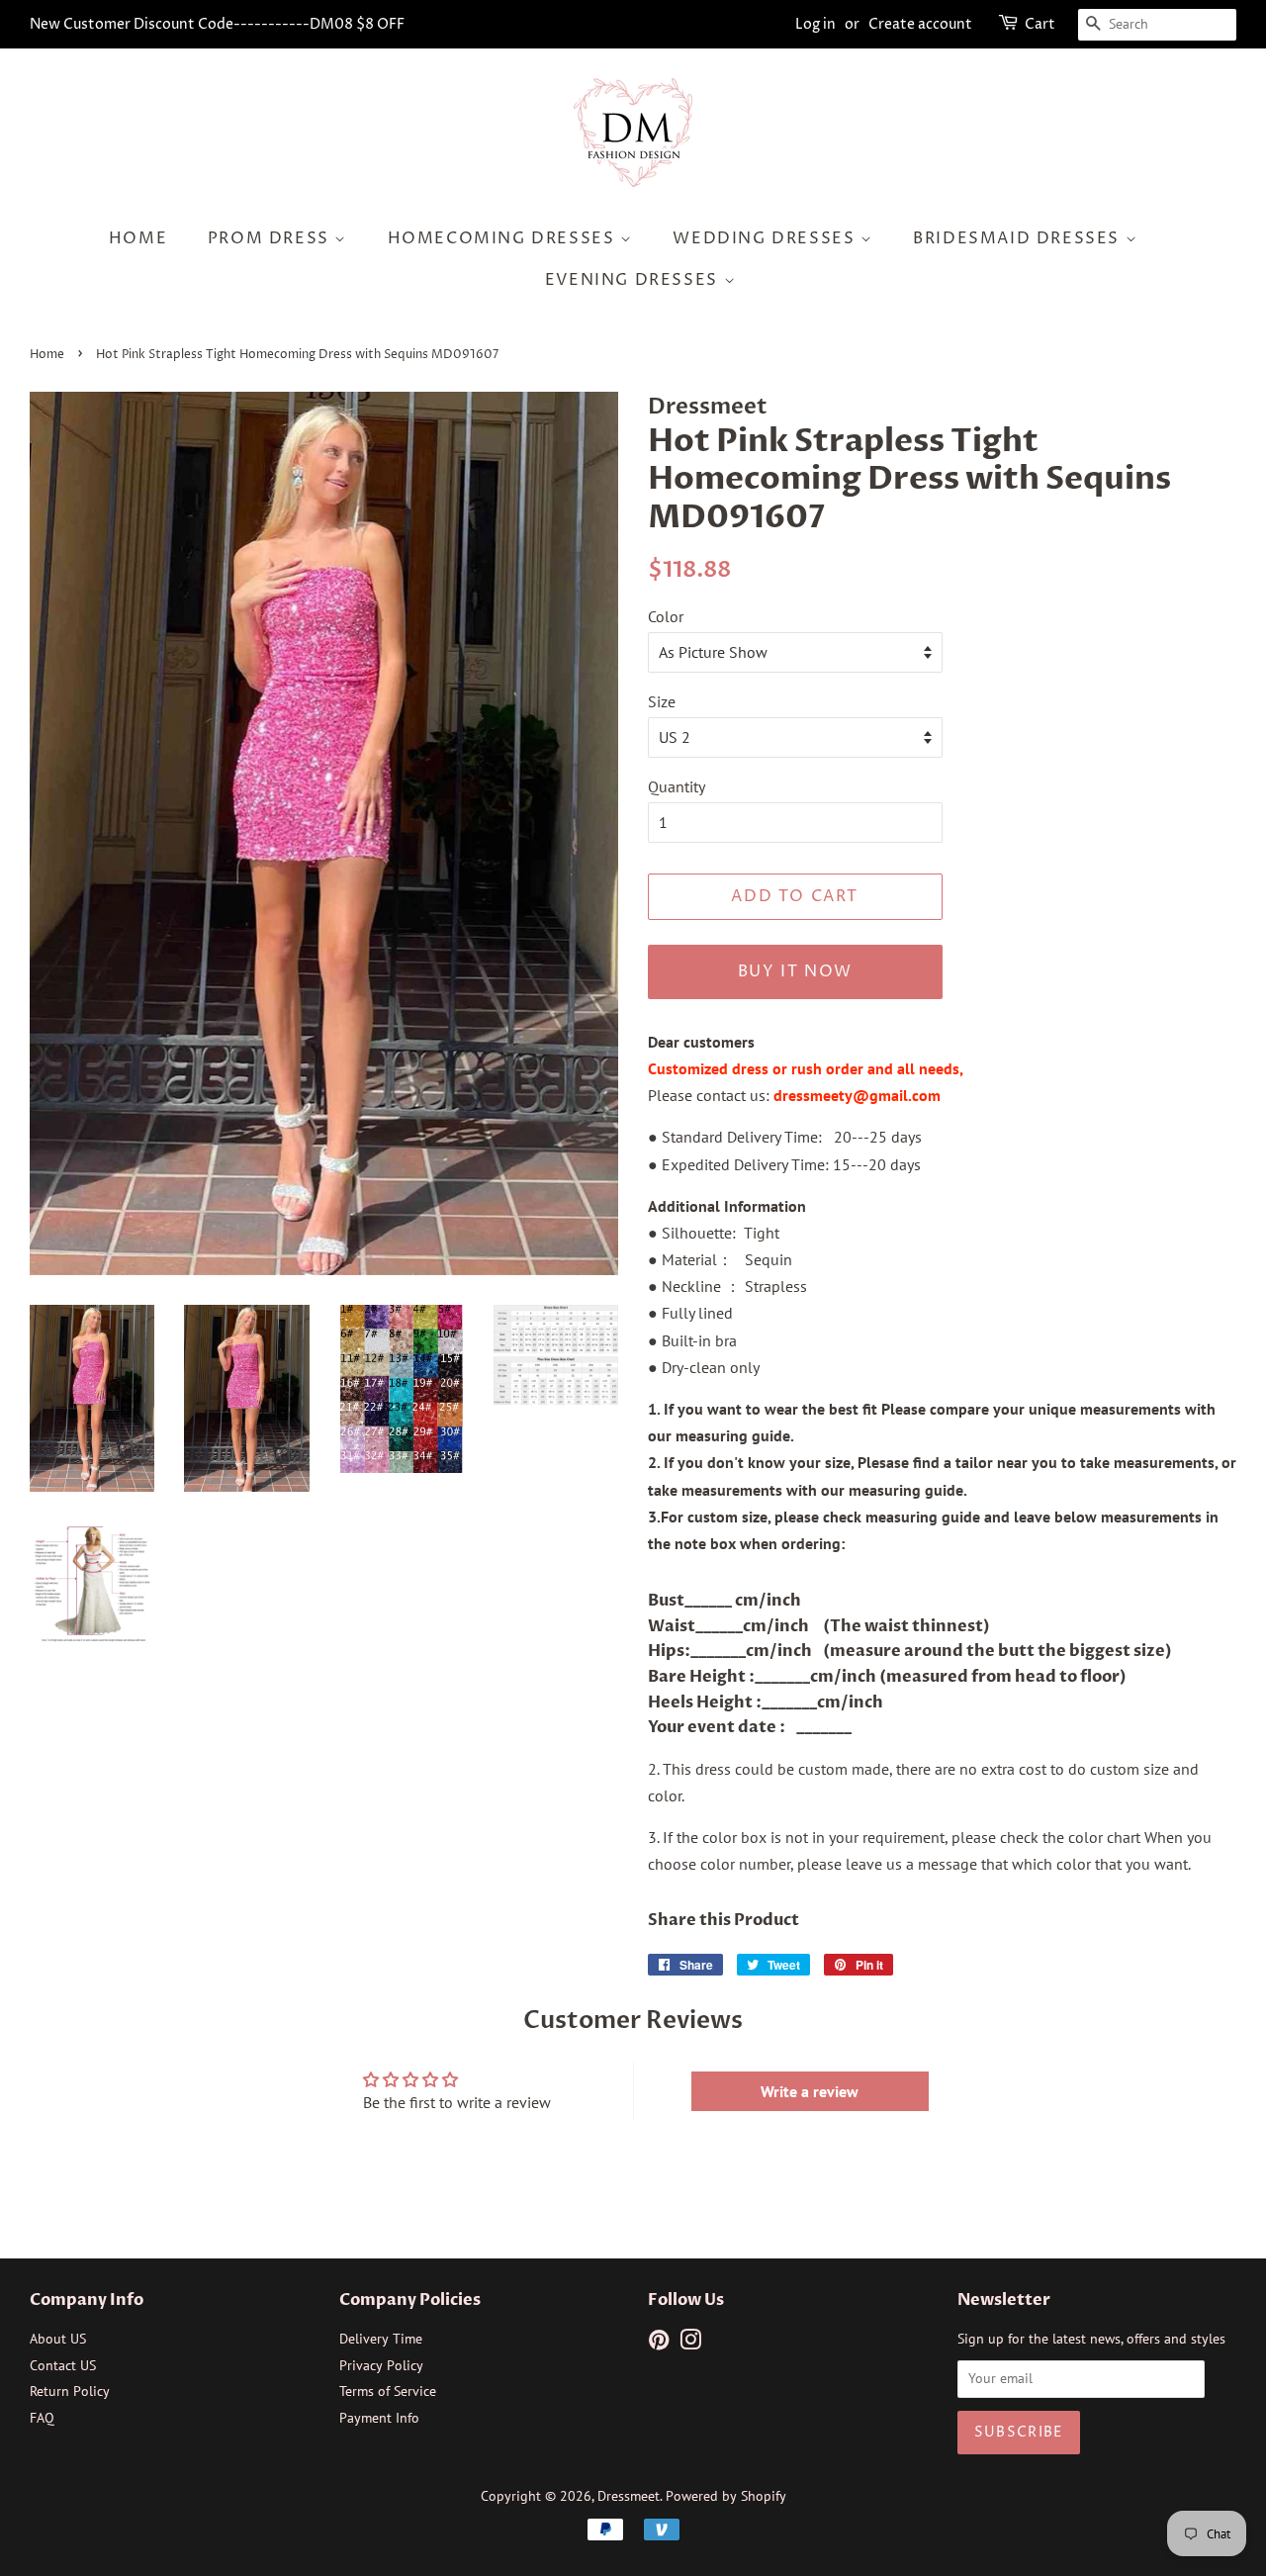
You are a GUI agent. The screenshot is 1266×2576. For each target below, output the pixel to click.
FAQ (42, 2418)
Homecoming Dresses (504, 238)
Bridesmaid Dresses (1019, 238)
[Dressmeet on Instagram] (690, 2344)
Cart (1040, 24)
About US (58, 2339)
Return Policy (70, 2391)
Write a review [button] (810, 2091)
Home (138, 238)
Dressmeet (629, 2496)
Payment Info (379, 2418)
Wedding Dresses (767, 238)
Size (662, 701)
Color (666, 616)
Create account (920, 24)
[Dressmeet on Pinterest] (659, 2344)
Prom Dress (271, 238)
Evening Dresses (634, 280)
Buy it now (795, 971)
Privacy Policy (381, 2365)
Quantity (677, 786)
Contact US (63, 2365)
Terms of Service (388, 2391)
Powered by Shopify (726, 2496)
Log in (815, 24)
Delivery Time (381, 2339)
